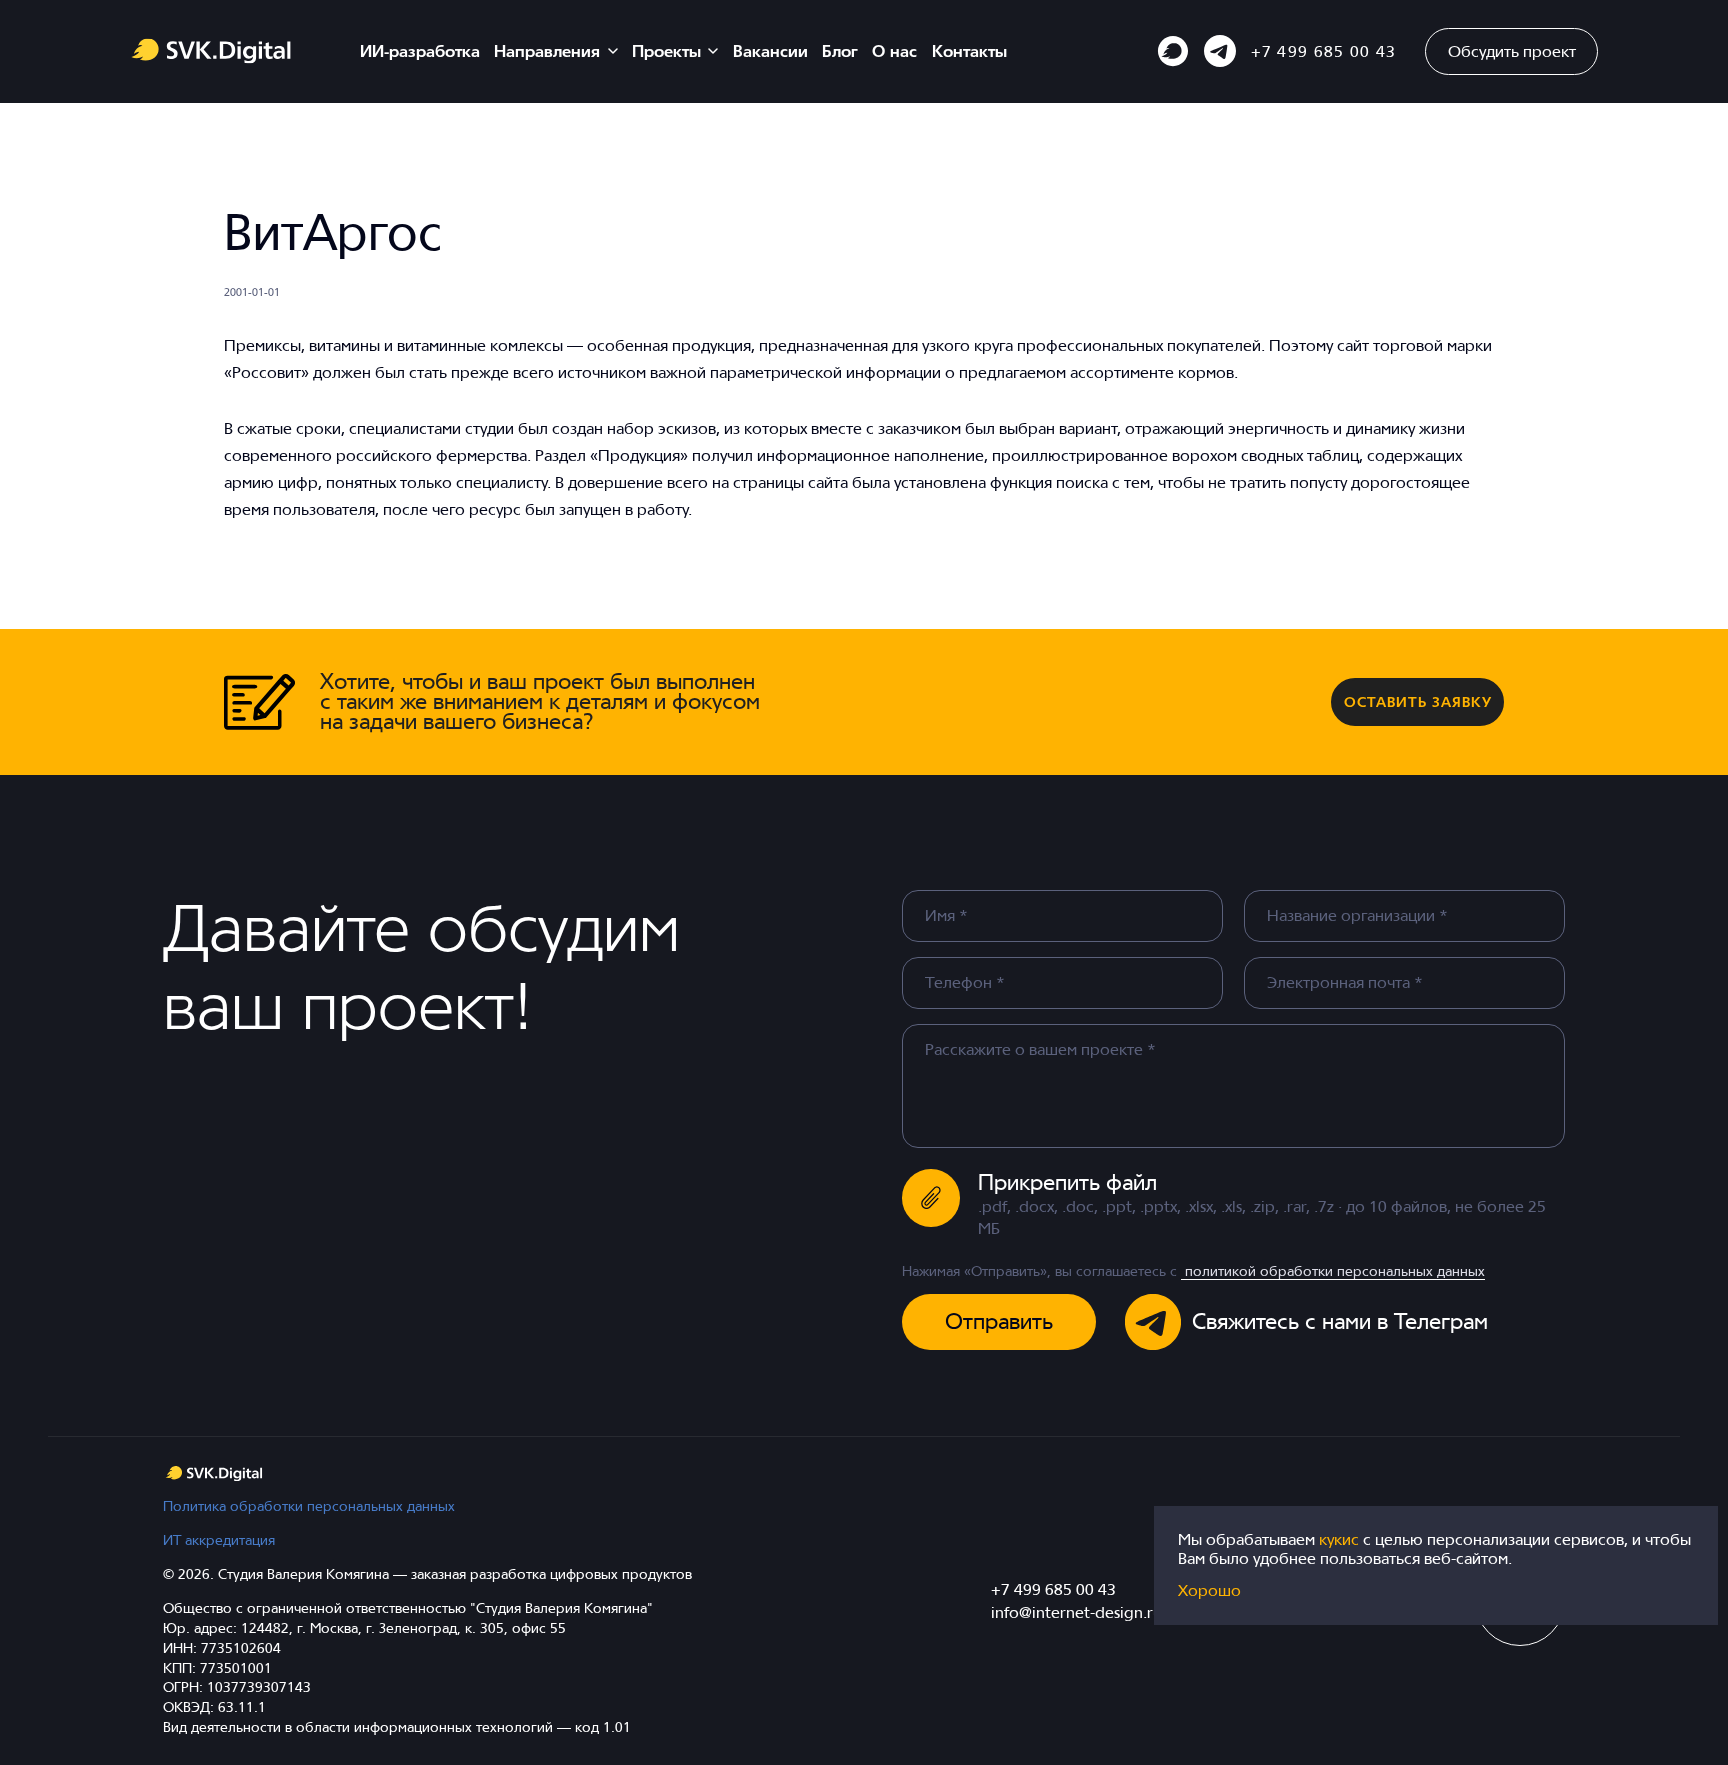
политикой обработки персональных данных (1333, 1270)
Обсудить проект (1512, 51)
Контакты (969, 51)
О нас (894, 51)
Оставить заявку (1418, 701)
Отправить (999, 1321)
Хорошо (1209, 1590)
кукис (1341, 1539)
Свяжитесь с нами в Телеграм (1340, 1321)
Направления (547, 51)
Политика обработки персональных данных (309, 1505)
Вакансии (770, 51)
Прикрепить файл (1067, 1182)
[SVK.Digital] (214, 1473)
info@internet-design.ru (1076, 1612)
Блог (840, 51)
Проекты (666, 51)
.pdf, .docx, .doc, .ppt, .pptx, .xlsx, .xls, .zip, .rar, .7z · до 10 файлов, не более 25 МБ (1262, 1217)
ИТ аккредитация (219, 1539)
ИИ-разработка (420, 51)
